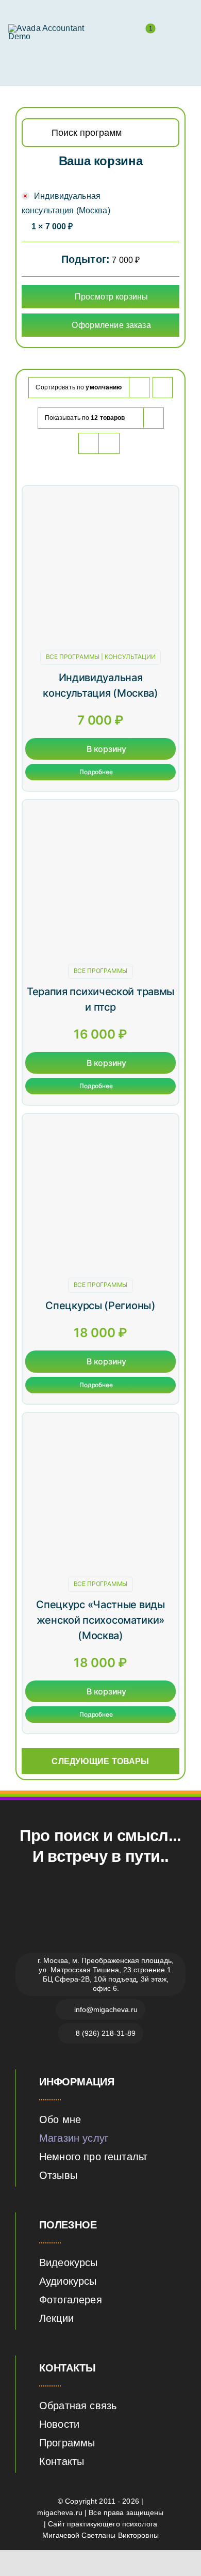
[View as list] (109, 443)
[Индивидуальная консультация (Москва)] (100, 496)
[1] (145, 35)
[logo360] (53, 28)
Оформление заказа (111, 325)
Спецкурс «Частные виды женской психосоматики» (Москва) (100, 1620)
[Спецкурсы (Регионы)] (100, 1124)
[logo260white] (100, 1903)
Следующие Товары (100, 1761)
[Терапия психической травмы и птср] (100, 810)
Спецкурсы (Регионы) (100, 1306)
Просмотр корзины (111, 297)
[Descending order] (163, 388)
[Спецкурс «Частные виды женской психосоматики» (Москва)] (100, 1423)
